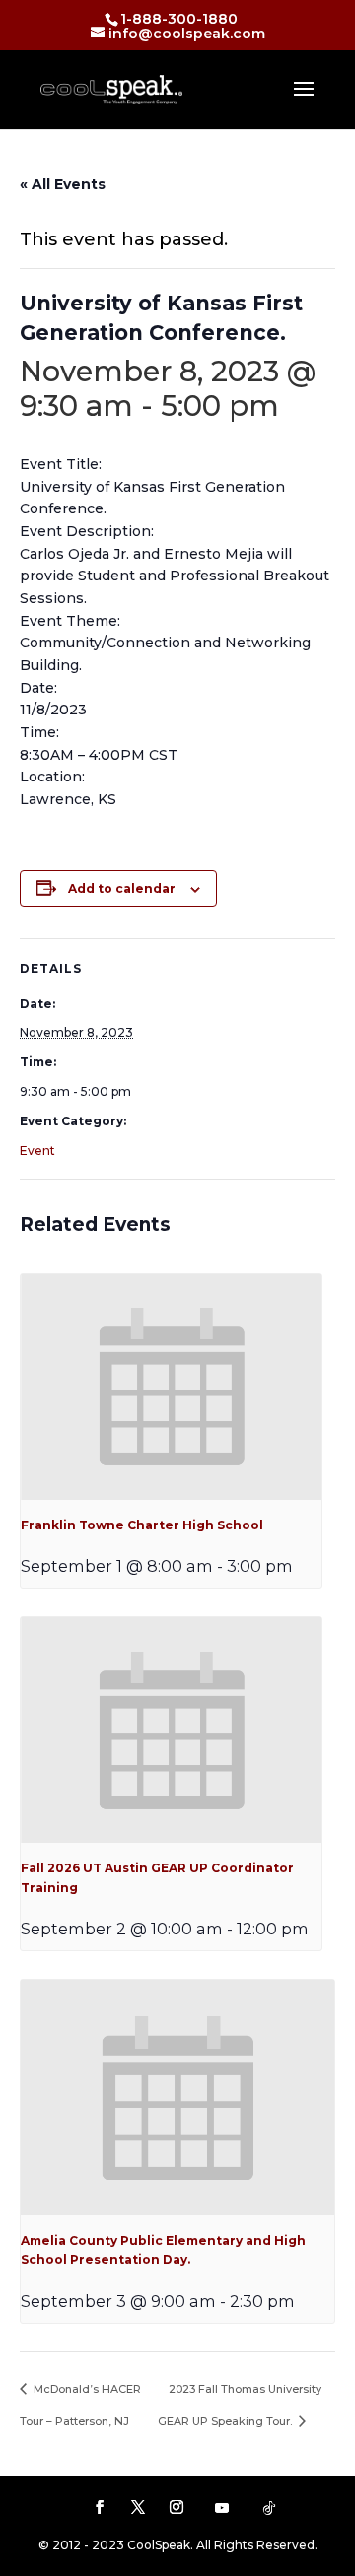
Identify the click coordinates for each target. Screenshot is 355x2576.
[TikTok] (269, 2508)
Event (37, 1151)
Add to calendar (122, 888)
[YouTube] (222, 2508)
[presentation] (171, 1387)
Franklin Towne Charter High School (142, 1525)
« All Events (63, 184)
